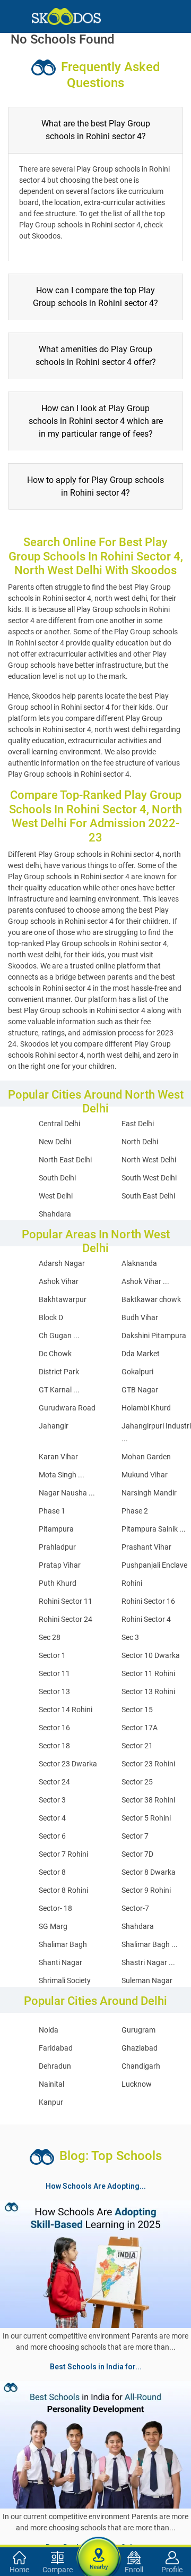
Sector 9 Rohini (146, 1890)
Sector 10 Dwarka (151, 1655)
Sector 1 (52, 1655)
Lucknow (137, 2084)
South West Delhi (149, 1178)
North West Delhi (149, 1160)
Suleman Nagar (147, 1980)
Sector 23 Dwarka (68, 1764)
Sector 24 (54, 1782)
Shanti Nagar (60, 1962)
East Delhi (138, 1124)
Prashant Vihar (146, 1547)
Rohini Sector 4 (146, 1619)
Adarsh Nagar (62, 1263)
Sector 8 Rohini (63, 1890)
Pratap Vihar (60, 1565)
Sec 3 (130, 1637)
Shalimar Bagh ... (150, 1944)
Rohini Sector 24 (66, 1619)
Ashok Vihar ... (145, 1281)
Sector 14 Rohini (66, 1710)
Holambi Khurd (146, 1408)
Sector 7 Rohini (63, 1854)
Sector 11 (54, 1673)
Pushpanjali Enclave (154, 1565)
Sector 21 (137, 1746)
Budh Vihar (140, 1317)
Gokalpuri (137, 1372)
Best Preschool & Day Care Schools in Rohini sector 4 (94, 2494)
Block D (51, 1317)
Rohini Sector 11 (66, 1601)
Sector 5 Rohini (146, 1818)
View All (95, 2378)
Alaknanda (139, 1263)
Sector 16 (54, 1728)
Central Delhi (59, 1124)
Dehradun (55, 2066)
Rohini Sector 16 (148, 1601)
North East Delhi (65, 1160)
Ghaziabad (140, 2048)
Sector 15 (137, 1710)
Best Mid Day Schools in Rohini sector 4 (105, 2481)
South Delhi (57, 1178)
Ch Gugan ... (59, 1336)
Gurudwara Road (67, 1408)
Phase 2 (135, 1511)
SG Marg (53, 1926)
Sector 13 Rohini (148, 1691)
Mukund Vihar (145, 1475)
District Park (59, 1372)
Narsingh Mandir (149, 1493)
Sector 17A (140, 1728)
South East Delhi (148, 1196)
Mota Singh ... (62, 1475)
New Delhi (55, 1142)
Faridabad (56, 2048)
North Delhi (140, 1142)
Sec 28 (50, 1637)
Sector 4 (52, 1818)
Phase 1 (52, 1511)
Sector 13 (54, 1691)
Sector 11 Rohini (148, 1673)
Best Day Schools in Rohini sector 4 (65, 2443)
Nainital (51, 2084)
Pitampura (56, 1529)
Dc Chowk (55, 1354)
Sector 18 (54, 1746)
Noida (49, 2030)
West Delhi (56, 1196)
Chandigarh (141, 2066)
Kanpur (51, 2102)
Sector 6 (52, 1836)
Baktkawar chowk (151, 1299)
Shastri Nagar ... (148, 1962)
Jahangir (54, 1426)
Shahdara (55, 1214)
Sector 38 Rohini (148, 1800)
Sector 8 (52, 1872)
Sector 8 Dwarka (149, 1872)
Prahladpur (57, 1547)
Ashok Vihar (59, 1281)
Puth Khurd (58, 1583)
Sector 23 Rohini (148, 1764)
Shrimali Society (65, 1980)
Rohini (132, 1583)
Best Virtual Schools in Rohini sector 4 (74, 2506)
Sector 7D (137, 1854)
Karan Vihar (58, 1457)
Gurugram (138, 2030)
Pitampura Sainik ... (154, 1529)
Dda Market (141, 1354)
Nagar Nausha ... (67, 1493)
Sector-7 (135, 1908)
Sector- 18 (55, 1908)
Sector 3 (52, 1800)
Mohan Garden (146, 1457)
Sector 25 (137, 1782)
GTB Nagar (140, 1390)
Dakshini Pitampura (154, 1336)
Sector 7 (135, 1836)
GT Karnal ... (59, 1390)
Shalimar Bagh (63, 1944)
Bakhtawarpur (63, 1299)
